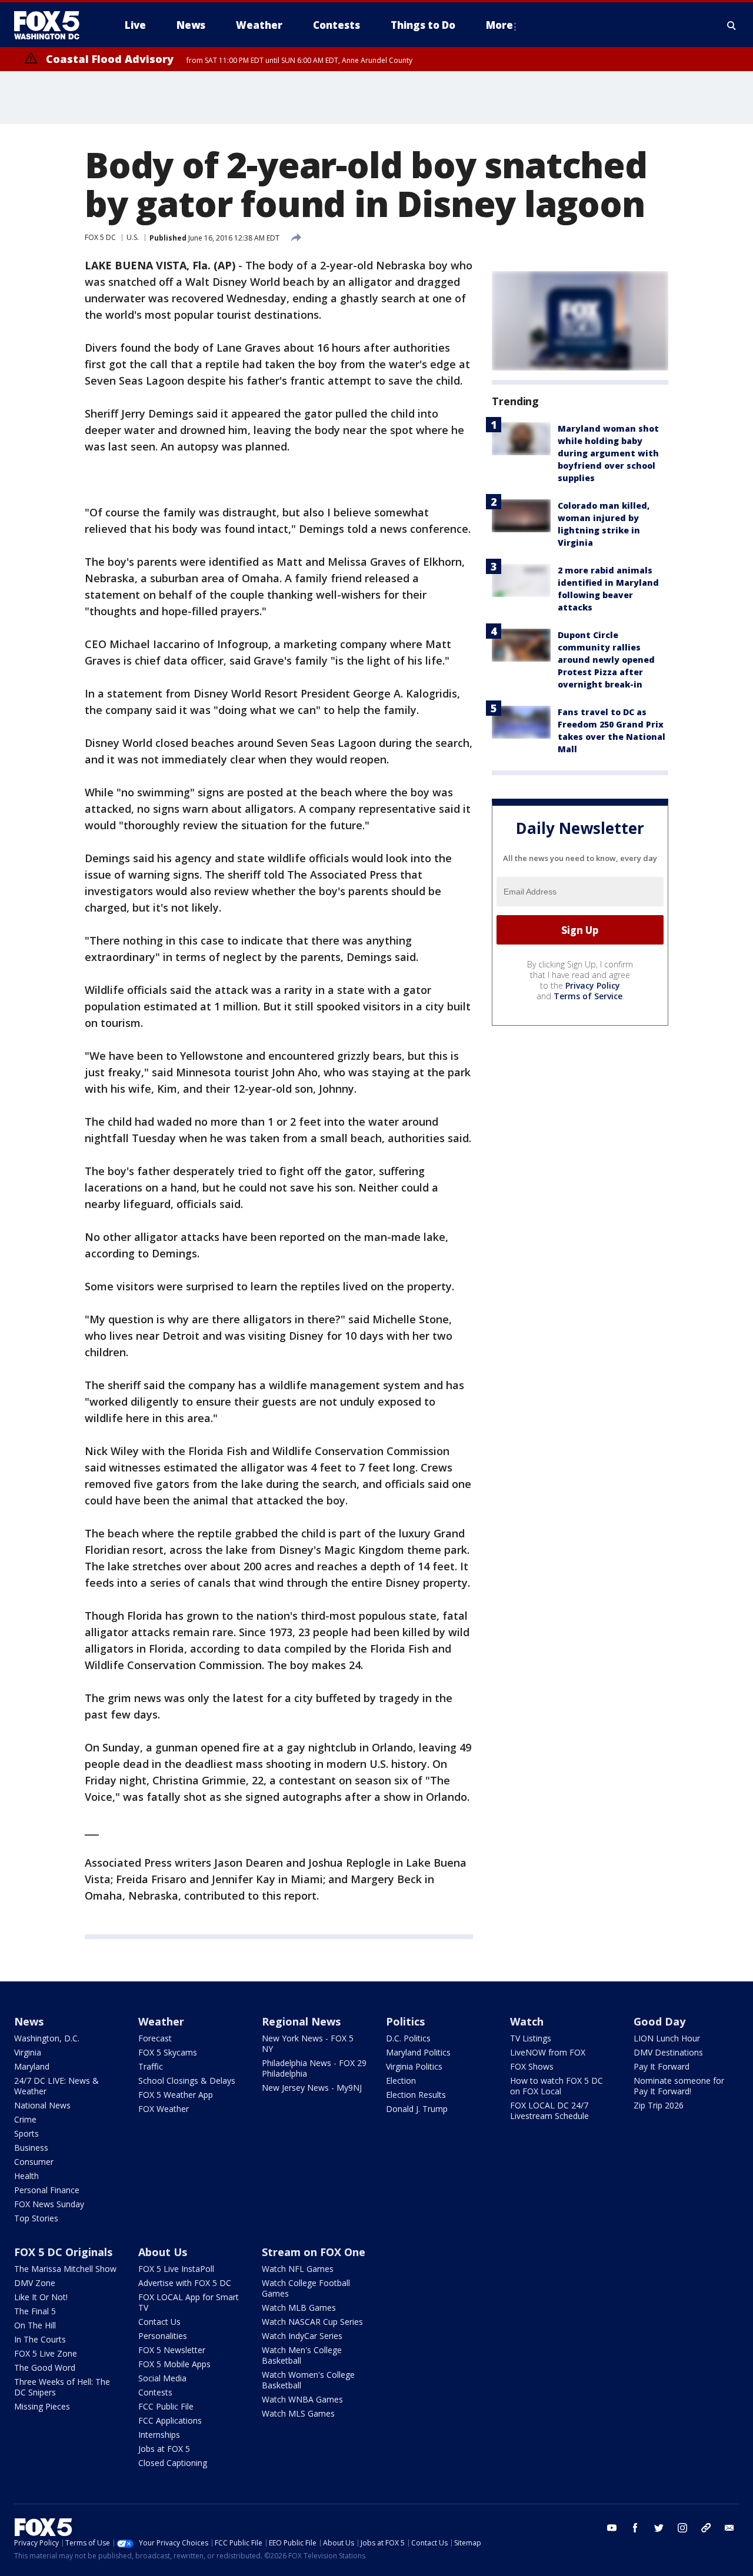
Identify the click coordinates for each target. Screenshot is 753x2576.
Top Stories (36, 2218)
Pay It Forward (662, 2066)
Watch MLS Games (298, 2413)
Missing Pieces (42, 2406)
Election (401, 2081)
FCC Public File (166, 2406)
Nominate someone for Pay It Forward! (679, 2086)
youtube (612, 2528)
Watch (527, 2021)
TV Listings (531, 2038)
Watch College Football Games (306, 2288)
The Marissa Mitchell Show (65, 2269)
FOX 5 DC (100, 237)
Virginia (28, 2052)
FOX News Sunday (49, 2204)
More (499, 25)
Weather (161, 2021)
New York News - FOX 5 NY (308, 2043)
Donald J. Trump (417, 2109)
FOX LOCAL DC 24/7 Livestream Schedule (549, 2110)
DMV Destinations (668, 2052)
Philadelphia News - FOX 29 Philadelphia (314, 2068)
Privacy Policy (593, 985)
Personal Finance (47, 2190)
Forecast (155, 2038)
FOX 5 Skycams (168, 2052)
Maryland (32, 2066)
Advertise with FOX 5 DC (185, 2283)
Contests (155, 2392)
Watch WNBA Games (302, 2399)
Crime (25, 2119)
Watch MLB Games (299, 2308)
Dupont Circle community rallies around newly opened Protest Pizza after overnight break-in (606, 660)
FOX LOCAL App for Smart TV (189, 2302)
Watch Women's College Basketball (308, 2380)
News (29, 2021)
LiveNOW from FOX (548, 2052)
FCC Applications (170, 2420)
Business (31, 2148)
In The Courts (40, 2339)
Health (26, 2176)
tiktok (706, 2528)
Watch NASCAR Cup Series (312, 2322)
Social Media (162, 2378)
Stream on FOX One (314, 2252)
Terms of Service (588, 996)
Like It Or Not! (41, 2297)
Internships (159, 2435)
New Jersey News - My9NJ (312, 2088)
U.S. (133, 237)
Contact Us (159, 2322)
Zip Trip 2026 (659, 2105)
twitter (659, 2528)
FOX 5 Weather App (176, 2095)
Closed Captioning (173, 2463)
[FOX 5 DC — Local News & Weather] (53, 25)
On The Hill (35, 2325)
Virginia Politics (414, 2066)
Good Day (659, 2021)
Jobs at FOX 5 (164, 2449)
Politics (405, 2021)
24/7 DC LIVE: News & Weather (56, 2086)
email (729, 2528)
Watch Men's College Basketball (302, 2355)
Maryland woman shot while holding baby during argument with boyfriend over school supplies (608, 453)
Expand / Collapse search (732, 25)
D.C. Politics (408, 2038)
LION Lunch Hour (667, 2038)
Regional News (301, 2021)
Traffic (151, 2066)
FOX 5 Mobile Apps (174, 2364)
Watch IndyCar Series (302, 2336)
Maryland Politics (418, 2052)
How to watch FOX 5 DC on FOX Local (557, 2086)
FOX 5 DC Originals (63, 2252)
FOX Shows (532, 2066)
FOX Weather (164, 2109)
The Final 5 (35, 2311)
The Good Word (45, 2368)
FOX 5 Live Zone (46, 2353)
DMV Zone (35, 2283)
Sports (26, 2133)
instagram (682, 2528)
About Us (163, 2252)
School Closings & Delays (187, 2081)
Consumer (34, 2162)
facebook (635, 2528)
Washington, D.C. (47, 2038)
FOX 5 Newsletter (172, 2350)
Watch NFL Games (298, 2269)
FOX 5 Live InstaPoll (176, 2269)
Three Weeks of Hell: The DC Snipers (62, 2387)
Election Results (416, 2095)
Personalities (163, 2336)
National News (42, 2105)
